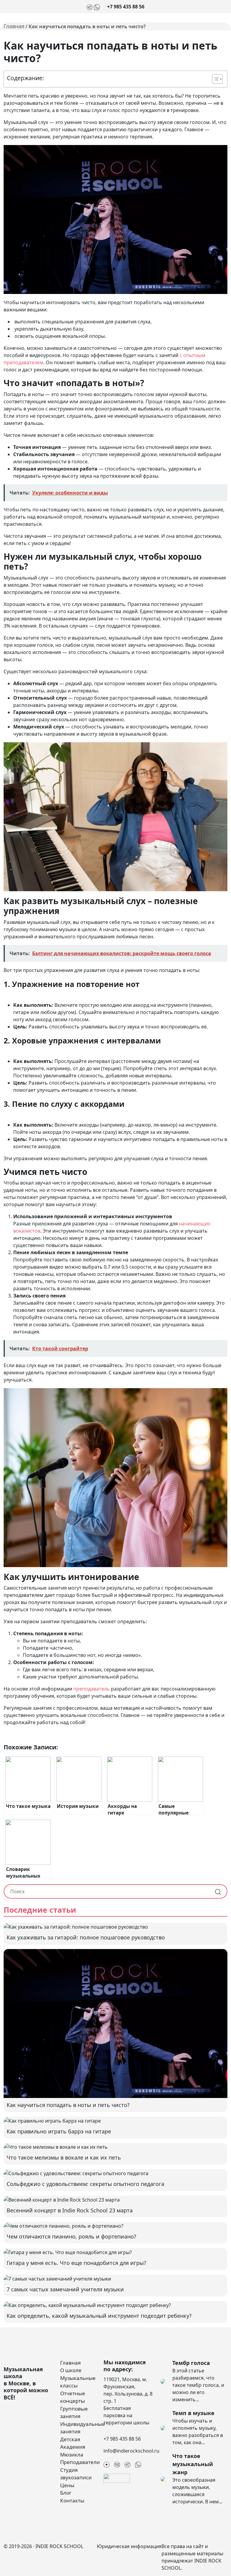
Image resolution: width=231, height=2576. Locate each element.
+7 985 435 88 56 (126, 7)
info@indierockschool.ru (131, 2451)
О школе (71, 2370)
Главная (14, 26)
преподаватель (92, 1689)
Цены (67, 2485)
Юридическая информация (129, 2546)
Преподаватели (80, 2462)
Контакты (72, 2500)
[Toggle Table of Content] (214, 79)
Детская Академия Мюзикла (73, 2447)
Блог (66, 2493)
